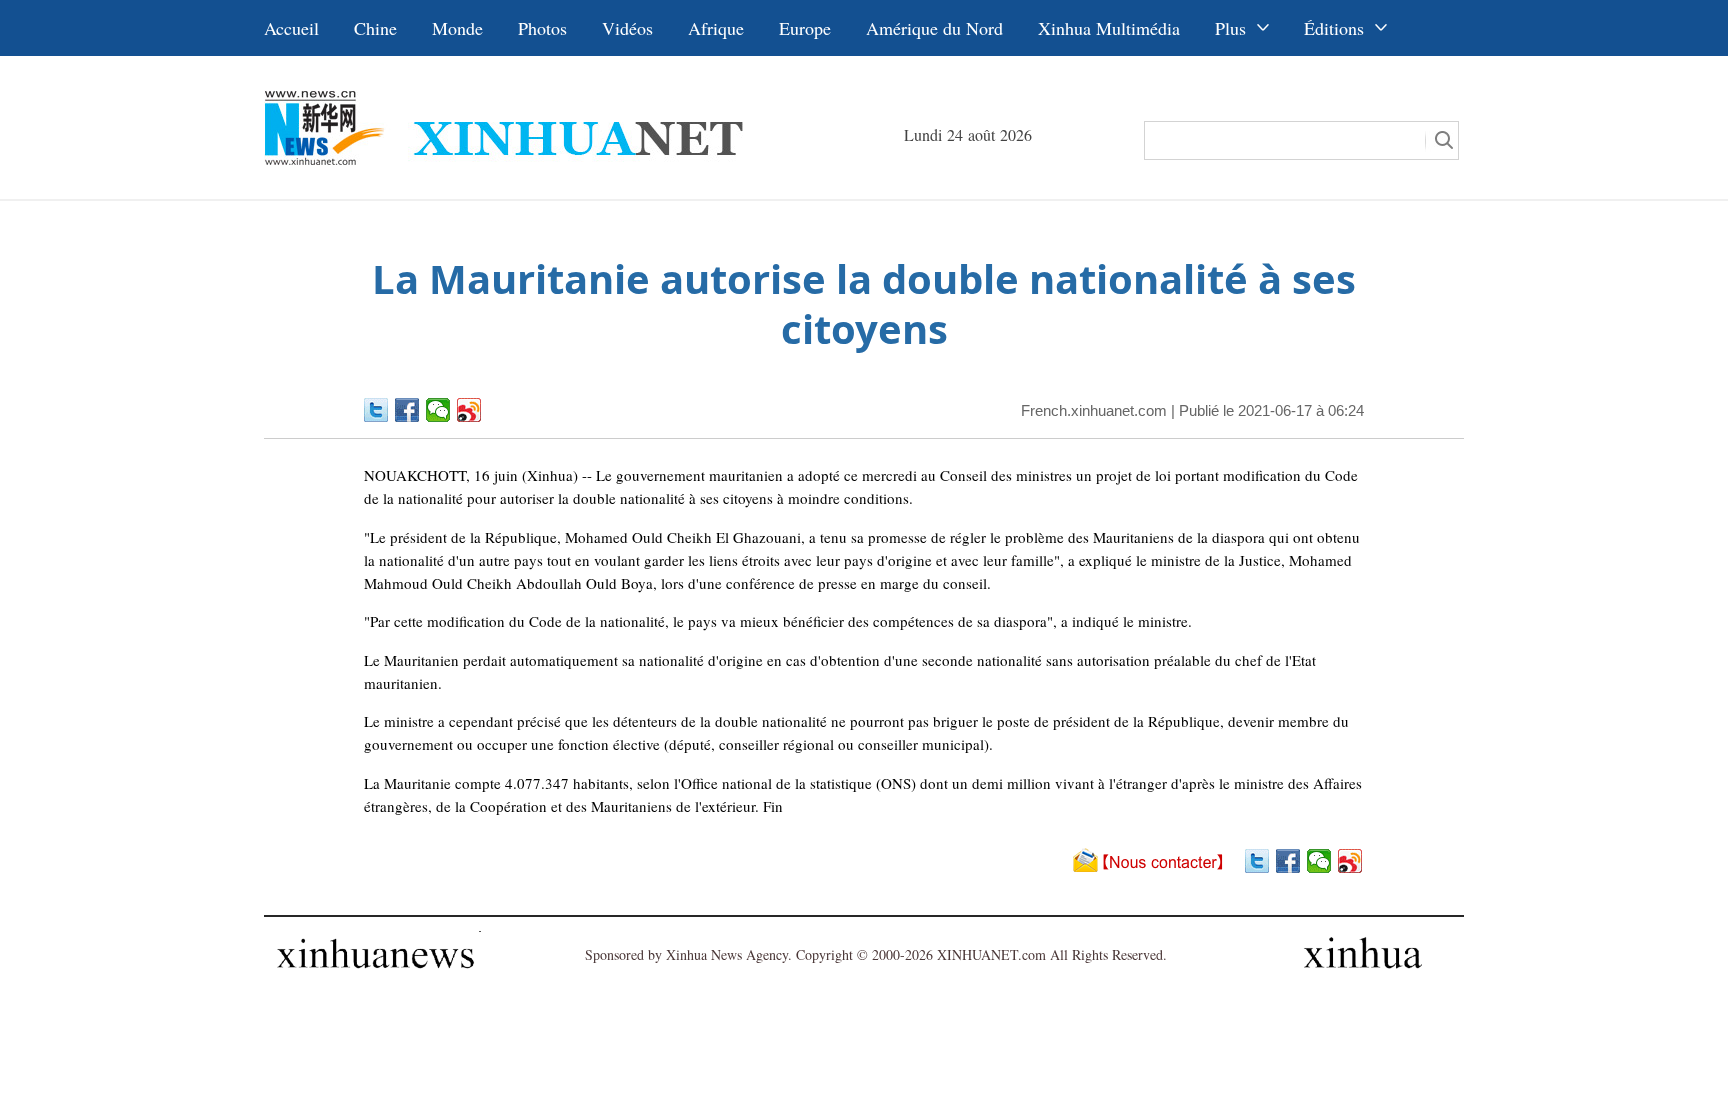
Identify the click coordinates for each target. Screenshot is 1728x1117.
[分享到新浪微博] (469, 410)
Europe (805, 28)
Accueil (291, 28)
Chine (375, 28)
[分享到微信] (438, 410)
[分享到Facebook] (407, 410)
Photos (542, 28)
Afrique (716, 28)
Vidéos (627, 28)
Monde (457, 28)
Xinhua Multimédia (1109, 28)
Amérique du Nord (934, 28)
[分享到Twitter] (376, 410)
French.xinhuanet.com (1094, 410)
